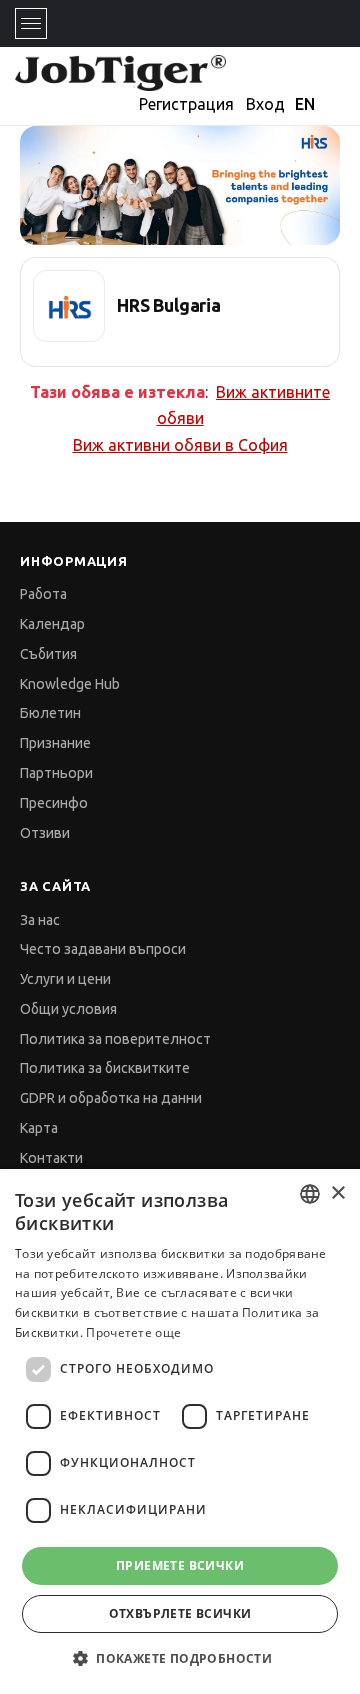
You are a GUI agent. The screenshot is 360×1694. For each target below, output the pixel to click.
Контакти (51, 1158)
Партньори (56, 773)
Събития (48, 654)
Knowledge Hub (70, 684)
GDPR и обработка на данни (111, 1098)
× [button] (337, 1193)
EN (305, 104)
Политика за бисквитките (105, 1068)
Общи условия (68, 1009)
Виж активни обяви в (180, 445)
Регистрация (186, 104)
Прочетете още (133, 1332)
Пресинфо (54, 803)
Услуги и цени (65, 979)
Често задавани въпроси (103, 949)
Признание (55, 743)
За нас (40, 920)
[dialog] (180, 1431)
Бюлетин (50, 713)
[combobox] (310, 1194)
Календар (52, 624)
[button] (180, 1658)
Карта (39, 1128)
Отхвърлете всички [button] (180, 1613)
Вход (265, 104)
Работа (43, 594)
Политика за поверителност (115, 1039)
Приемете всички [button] (180, 1565)
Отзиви (45, 833)
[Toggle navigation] (31, 23)
